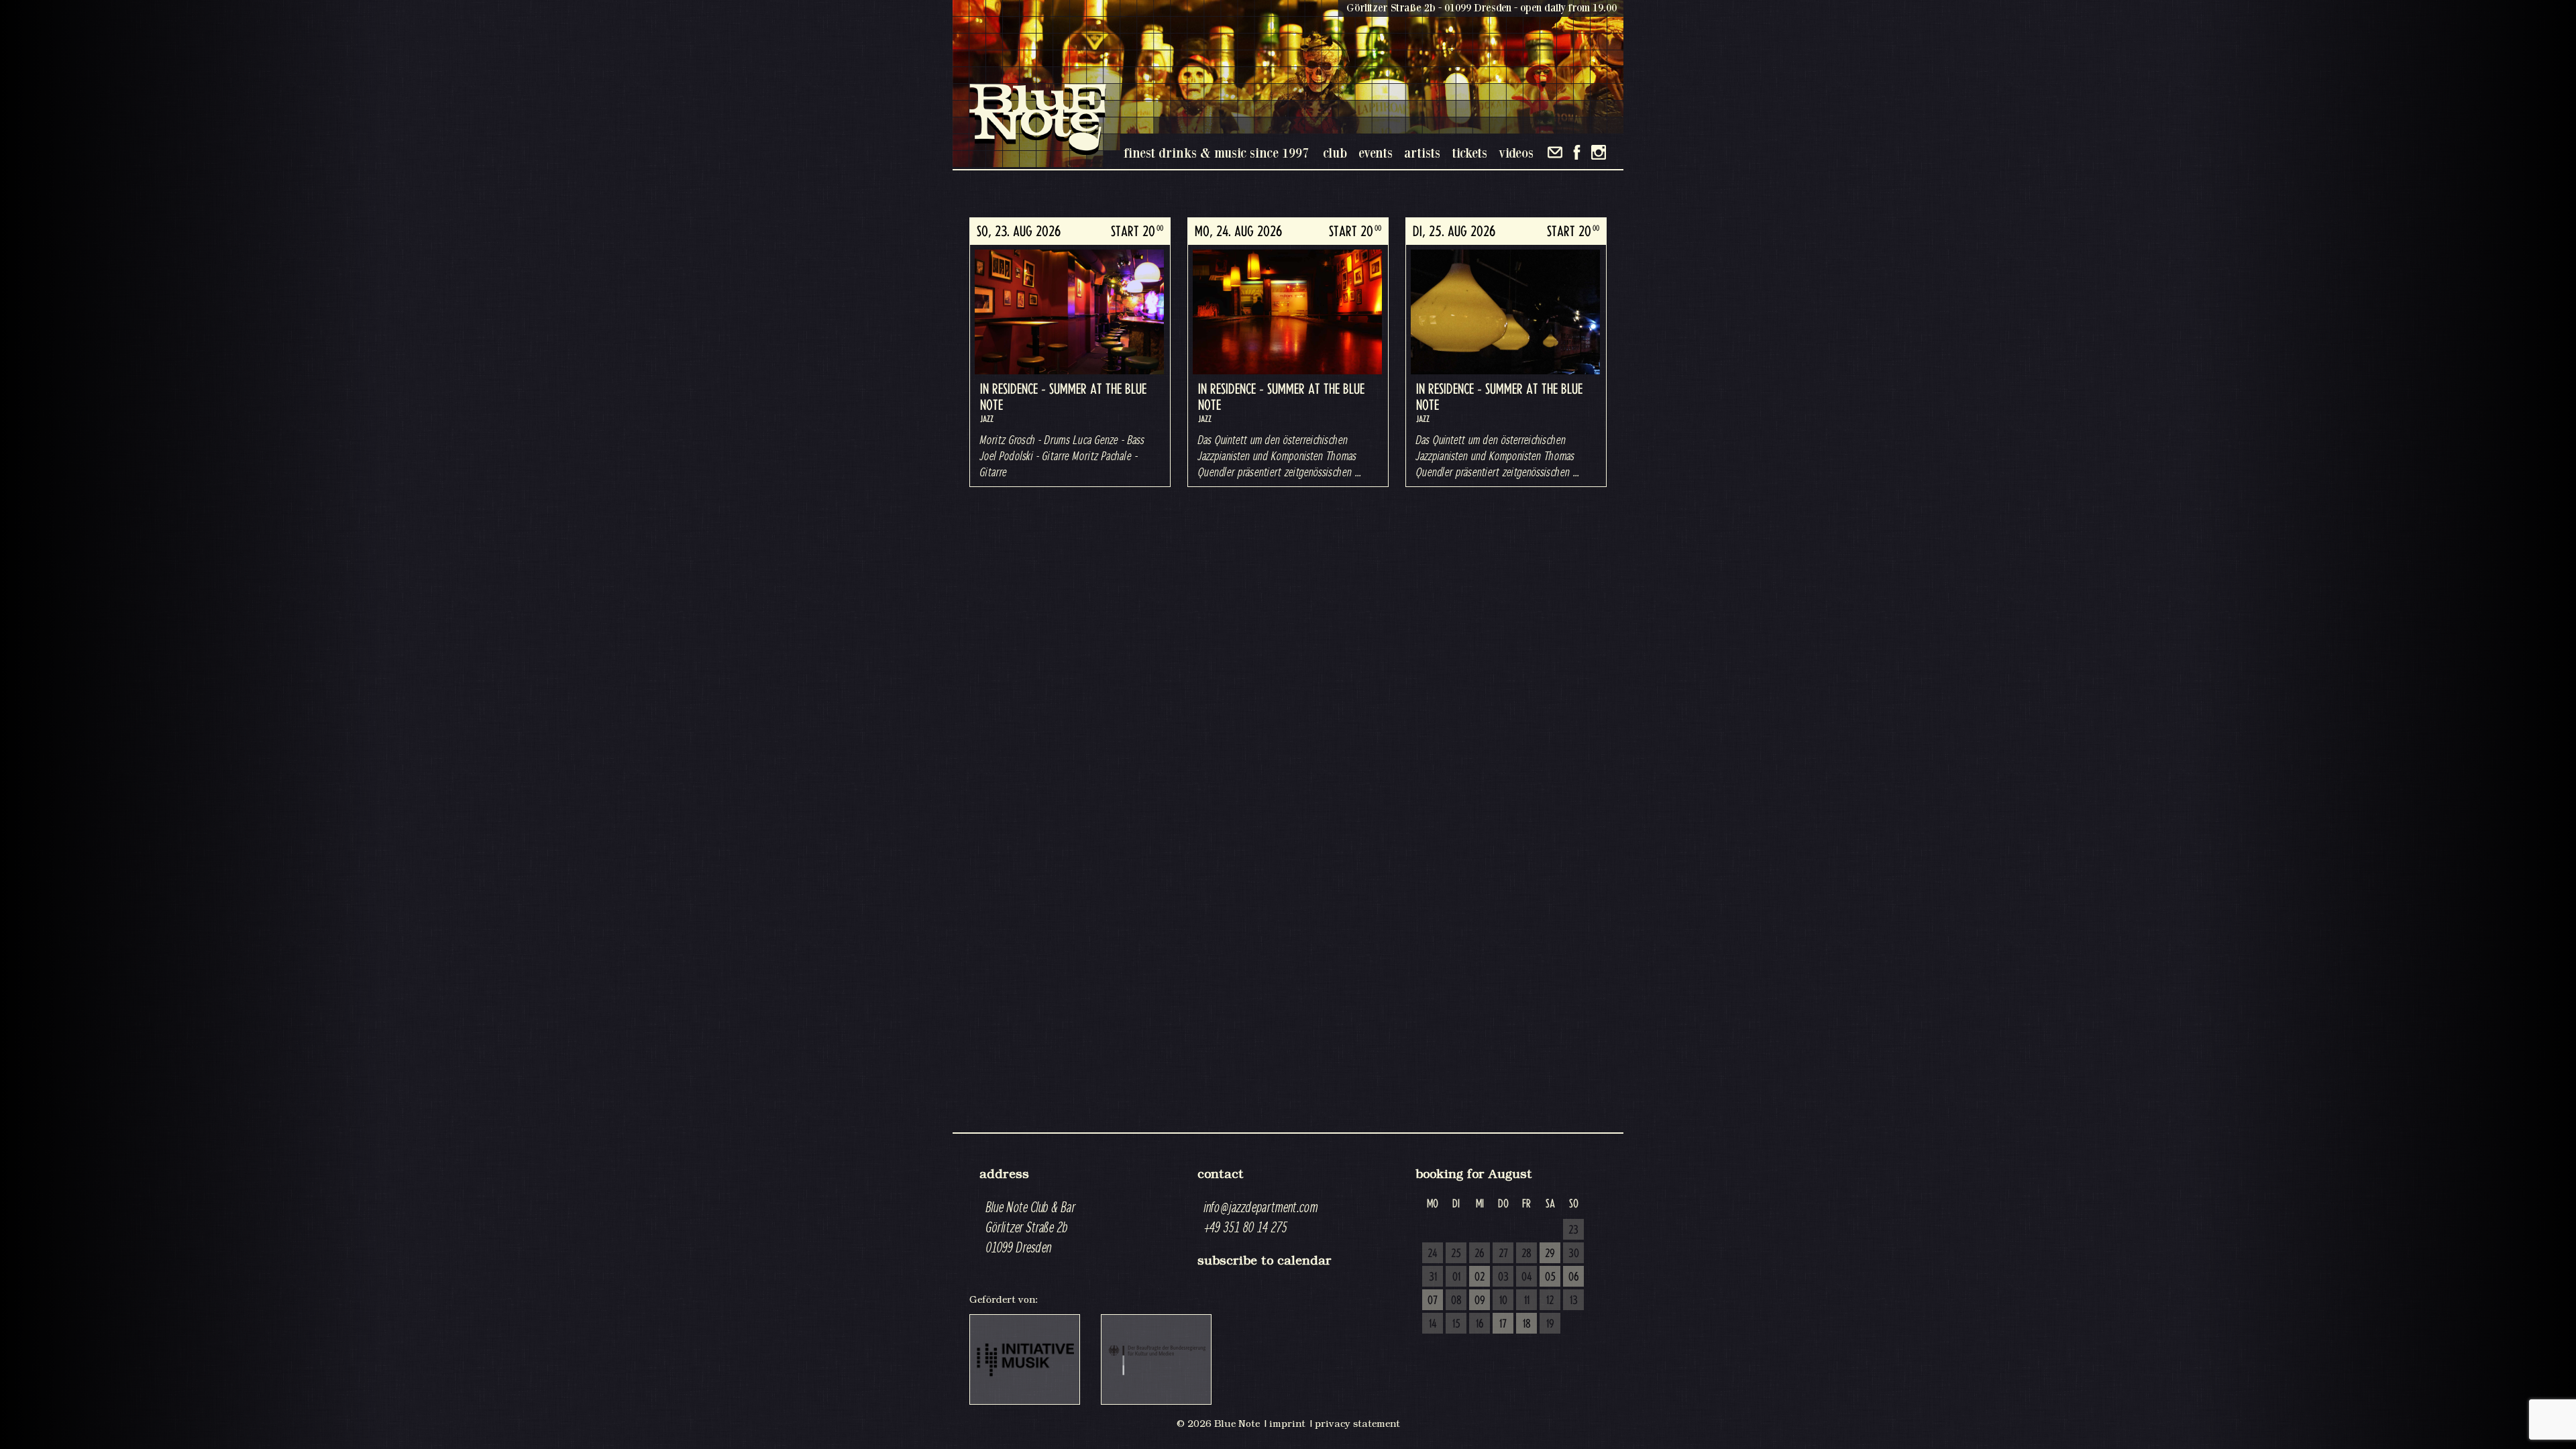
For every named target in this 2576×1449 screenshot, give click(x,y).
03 (1503, 1277)
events (1376, 153)
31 (1433, 1277)
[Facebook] (1577, 152)
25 (1456, 1254)
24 (1433, 1254)
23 (1573, 1230)
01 (1456, 1277)
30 (1574, 1254)
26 (1480, 1254)
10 (1503, 1301)
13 (1574, 1301)
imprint (1287, 1424)
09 (1480, 1301)
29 (1550, 1254)
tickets (1469, 153)
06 (1574, 1277)
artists (1422, 153)
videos (1516, 153)
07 (1433, 1301)
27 (1503, 1254)
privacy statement (1357, 1424)
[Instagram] (1599, 152)
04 (1527, 1277)
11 (1527, 1301)
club (1335, 153)
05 (1550, 1277)
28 (1526, 1254)
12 (1550, 1301)
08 (1456, 1301)
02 (1480, 1277)
